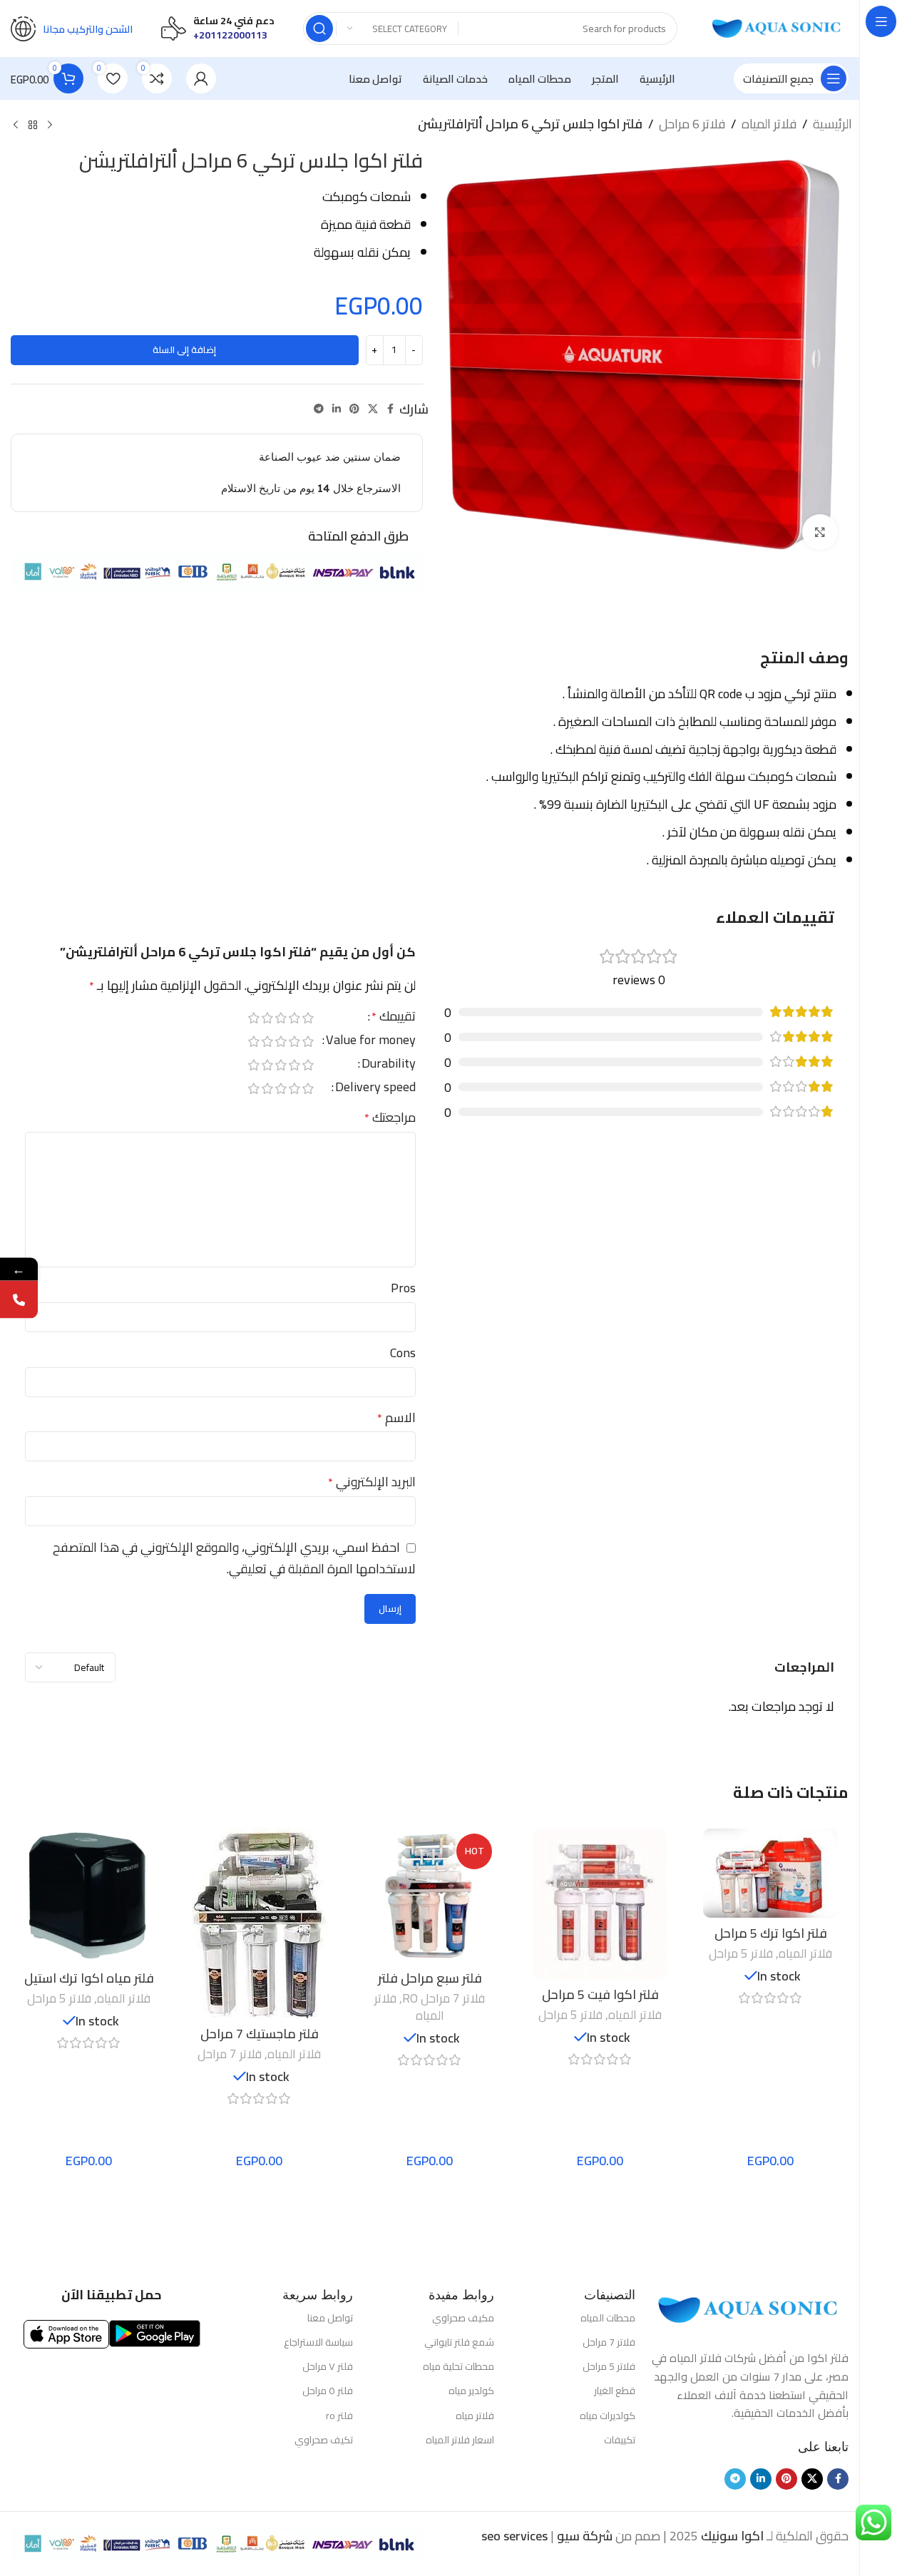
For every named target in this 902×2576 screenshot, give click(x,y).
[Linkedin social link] (337, 409)
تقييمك (394, 1019)
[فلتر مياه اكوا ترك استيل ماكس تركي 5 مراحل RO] (89, 1896)
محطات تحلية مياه (458, 2366)
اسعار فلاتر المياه (460, 2440)
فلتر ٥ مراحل (327, 2391)
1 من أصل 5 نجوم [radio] (308, 1018)
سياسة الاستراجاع (318, 2342)
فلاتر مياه (475, 2416)
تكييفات (620, 2440)
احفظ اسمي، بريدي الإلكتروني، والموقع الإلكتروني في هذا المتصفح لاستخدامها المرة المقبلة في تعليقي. (234, 1558)
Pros (403, 1288)
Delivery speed (375, 1089)
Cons (403, 1353)
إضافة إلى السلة (184, 349)
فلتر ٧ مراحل (327, 2366)
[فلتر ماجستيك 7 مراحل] (259, 1924)
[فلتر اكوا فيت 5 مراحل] (600, 1904)
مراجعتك (390, 1118)
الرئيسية (832, 124)
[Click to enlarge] (820, 532)
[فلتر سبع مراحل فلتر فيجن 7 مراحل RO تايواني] (430, 1896)
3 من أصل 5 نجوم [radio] (281, 1018)
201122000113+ (230, 35)
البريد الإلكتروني (372, 1482)
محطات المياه (608, 2318)
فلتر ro (339, 2416)
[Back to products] (33, 126)
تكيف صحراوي (323, 2440)
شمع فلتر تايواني (459, 2342)
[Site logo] (777, 27)
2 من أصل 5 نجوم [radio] (295, 1018)
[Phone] (19, 1300)
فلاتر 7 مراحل (230, 2054)
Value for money (371, 1042)
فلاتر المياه (769, 124)
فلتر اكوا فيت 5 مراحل (600, 1994)
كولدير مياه (471, 2391)
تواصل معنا (330, 2318)
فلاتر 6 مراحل (692, 124)
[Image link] (749, 2309)
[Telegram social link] (319, 409)
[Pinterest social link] (354, 409)
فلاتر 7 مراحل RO (444, 1998)
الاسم (396, 1418)
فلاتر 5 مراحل (741, 1953)
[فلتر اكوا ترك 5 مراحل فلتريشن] (770, 1874)
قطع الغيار (615, 2391)
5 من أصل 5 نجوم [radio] (254, 1018)
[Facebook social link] (391, 409)
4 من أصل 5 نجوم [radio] (268, 1018)
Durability (389, 1066)
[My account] (201, 78)
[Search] (319, 29)
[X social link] (373, 409)
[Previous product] (50, 126)
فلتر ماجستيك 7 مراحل (260, 2034)
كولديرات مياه (608, 2416)
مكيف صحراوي (463, 2318)
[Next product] (16, 126)
